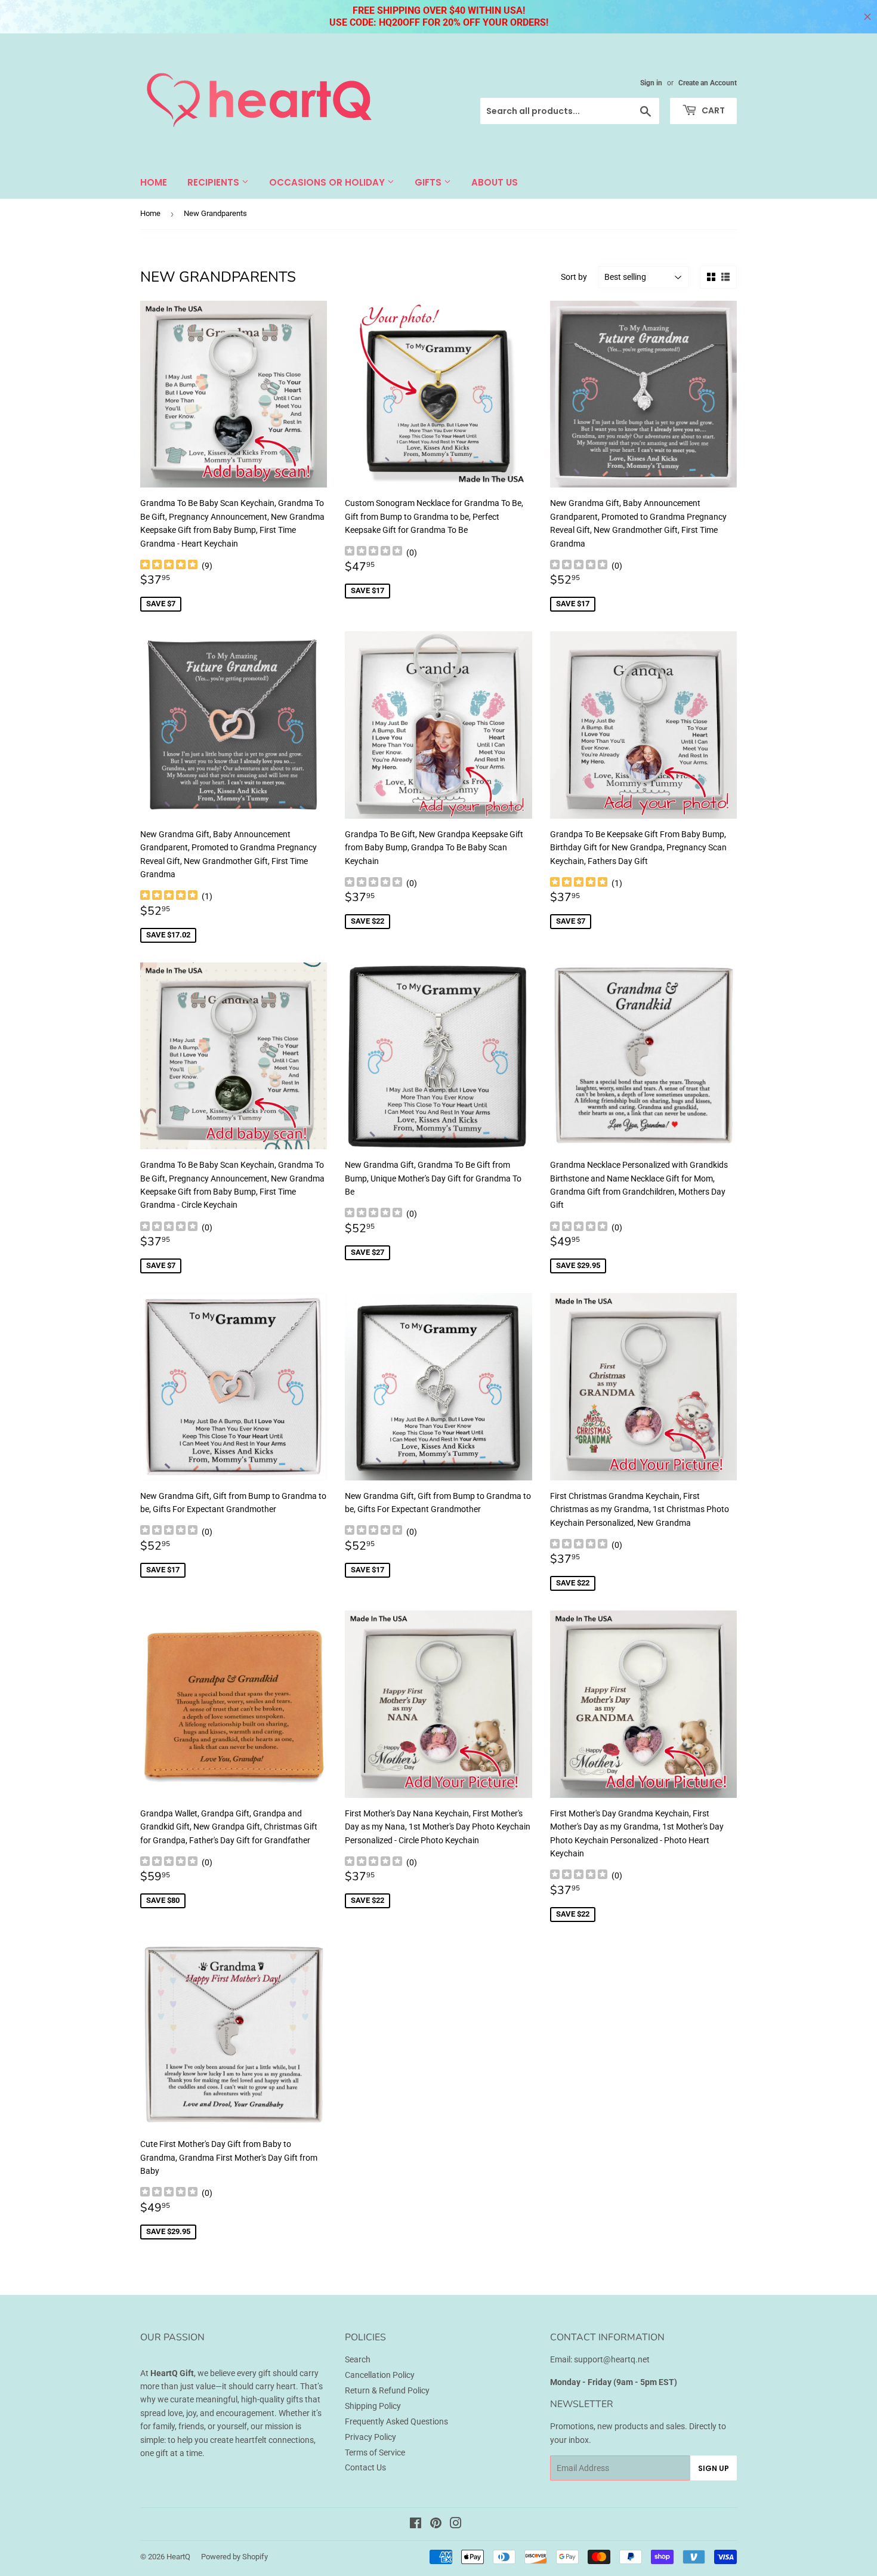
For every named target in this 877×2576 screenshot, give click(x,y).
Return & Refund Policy (387, 2390)
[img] (169, 566)
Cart (712, 110)
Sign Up (714, 2468)
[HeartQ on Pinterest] (436, 2525)
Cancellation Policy (380, 2375)
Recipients (214, 182)
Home (154, 182)
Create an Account (708, 83)
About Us (495, 182)
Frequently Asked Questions (396, 2421)
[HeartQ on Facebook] (416, 2525)
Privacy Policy (370, 2437)
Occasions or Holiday (328, 182)
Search (358, 2359)
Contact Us (365, 2467)
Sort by (574, 277)
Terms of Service (375, 2452)
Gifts (429, 182)
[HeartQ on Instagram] (456, 2525)
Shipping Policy (373, 2406)
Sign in (651, 83)
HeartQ (178, 2557)
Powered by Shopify (234, 2557)
